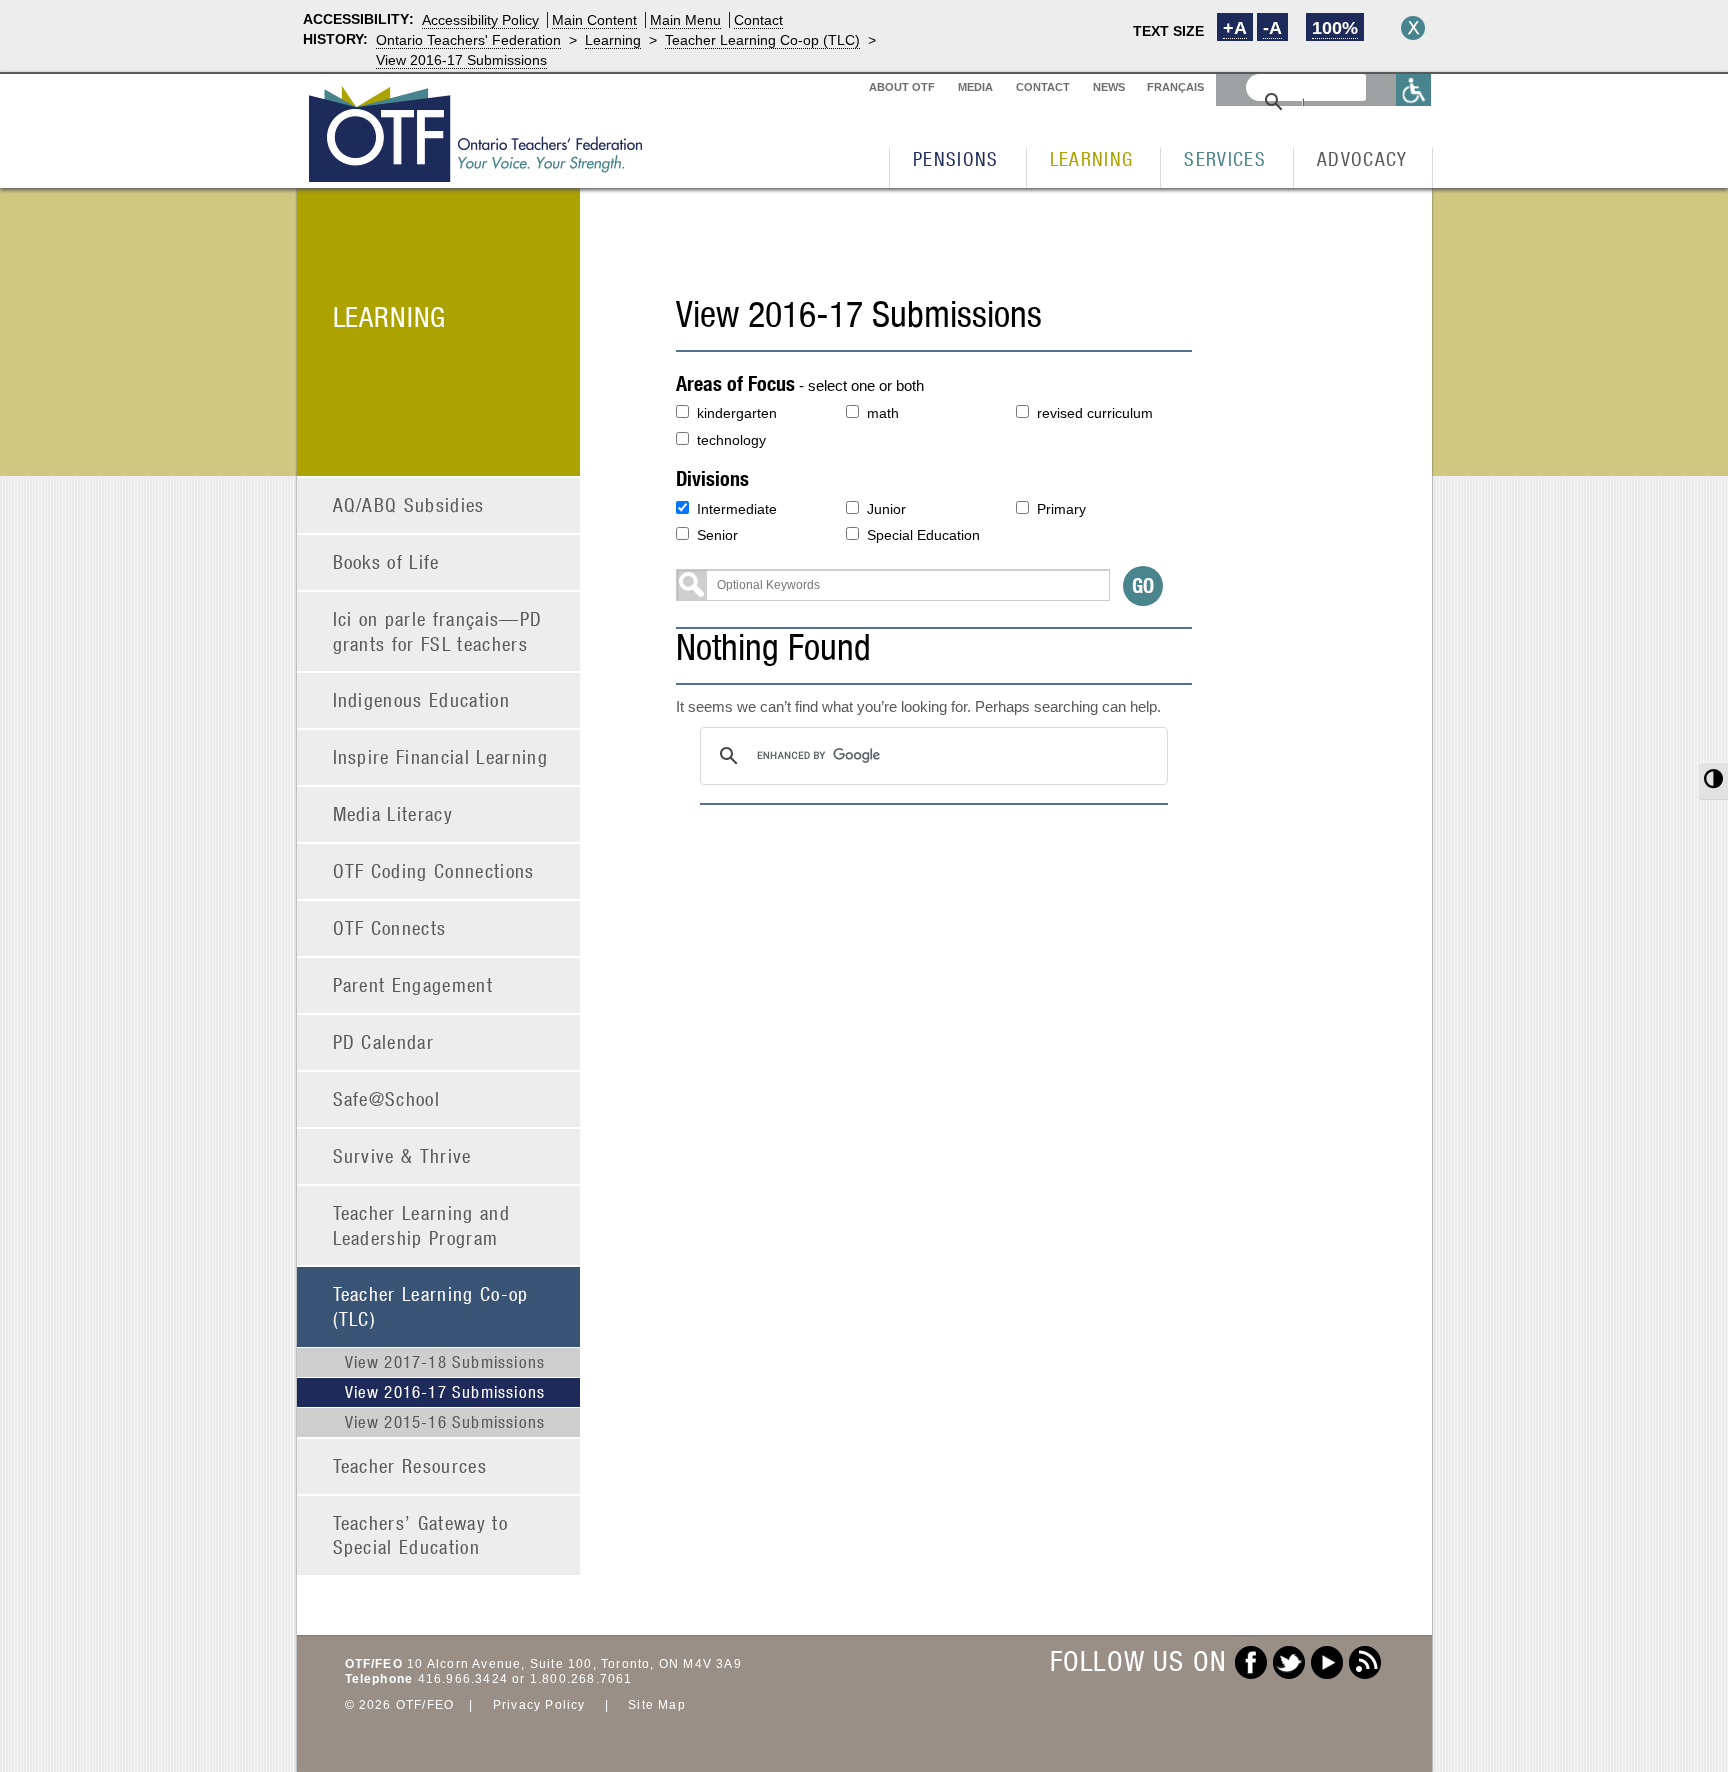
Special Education (923, 535)
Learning (613, 40)
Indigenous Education (422, 699)
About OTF (902, 87)
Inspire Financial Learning (441, 756)
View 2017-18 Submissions (445, 1362)
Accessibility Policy (480, 20)
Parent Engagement (413, 984)
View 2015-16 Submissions (445, 1422)
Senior (717, 535)
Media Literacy (393, 813)
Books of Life (386, 561)
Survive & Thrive (402, 1155)
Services (1225, 158)
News (1109, 87)
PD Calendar (384, 1041)
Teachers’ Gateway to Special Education (421, 1535)
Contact (758, 20)
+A (1235, 28)
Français (1175, 87)
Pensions (956, 158)
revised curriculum (1095, 413)
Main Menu (685, 20)
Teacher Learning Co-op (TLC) (762, 40)
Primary (1061, 509)
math (883, 413)
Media (975, 87)
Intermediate (737, 509)
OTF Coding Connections (434, 870)
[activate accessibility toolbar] (1414, 89)
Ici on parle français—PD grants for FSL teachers (438, 631)
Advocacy (1362, 158)
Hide (1413, 28)
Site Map (657, 1705)
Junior (886, 509)
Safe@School (387, 1098)
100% (1335, 28)
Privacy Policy (539, 1705)
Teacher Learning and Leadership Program (422, 1225)
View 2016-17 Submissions (461, 60)
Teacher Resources (410, 1465)
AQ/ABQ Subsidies (409, 504)
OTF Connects (390, 927)
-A (1272, 28)
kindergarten (737, 413)
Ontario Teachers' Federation (468, 40)
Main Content (594, 20)
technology (731, 440)
